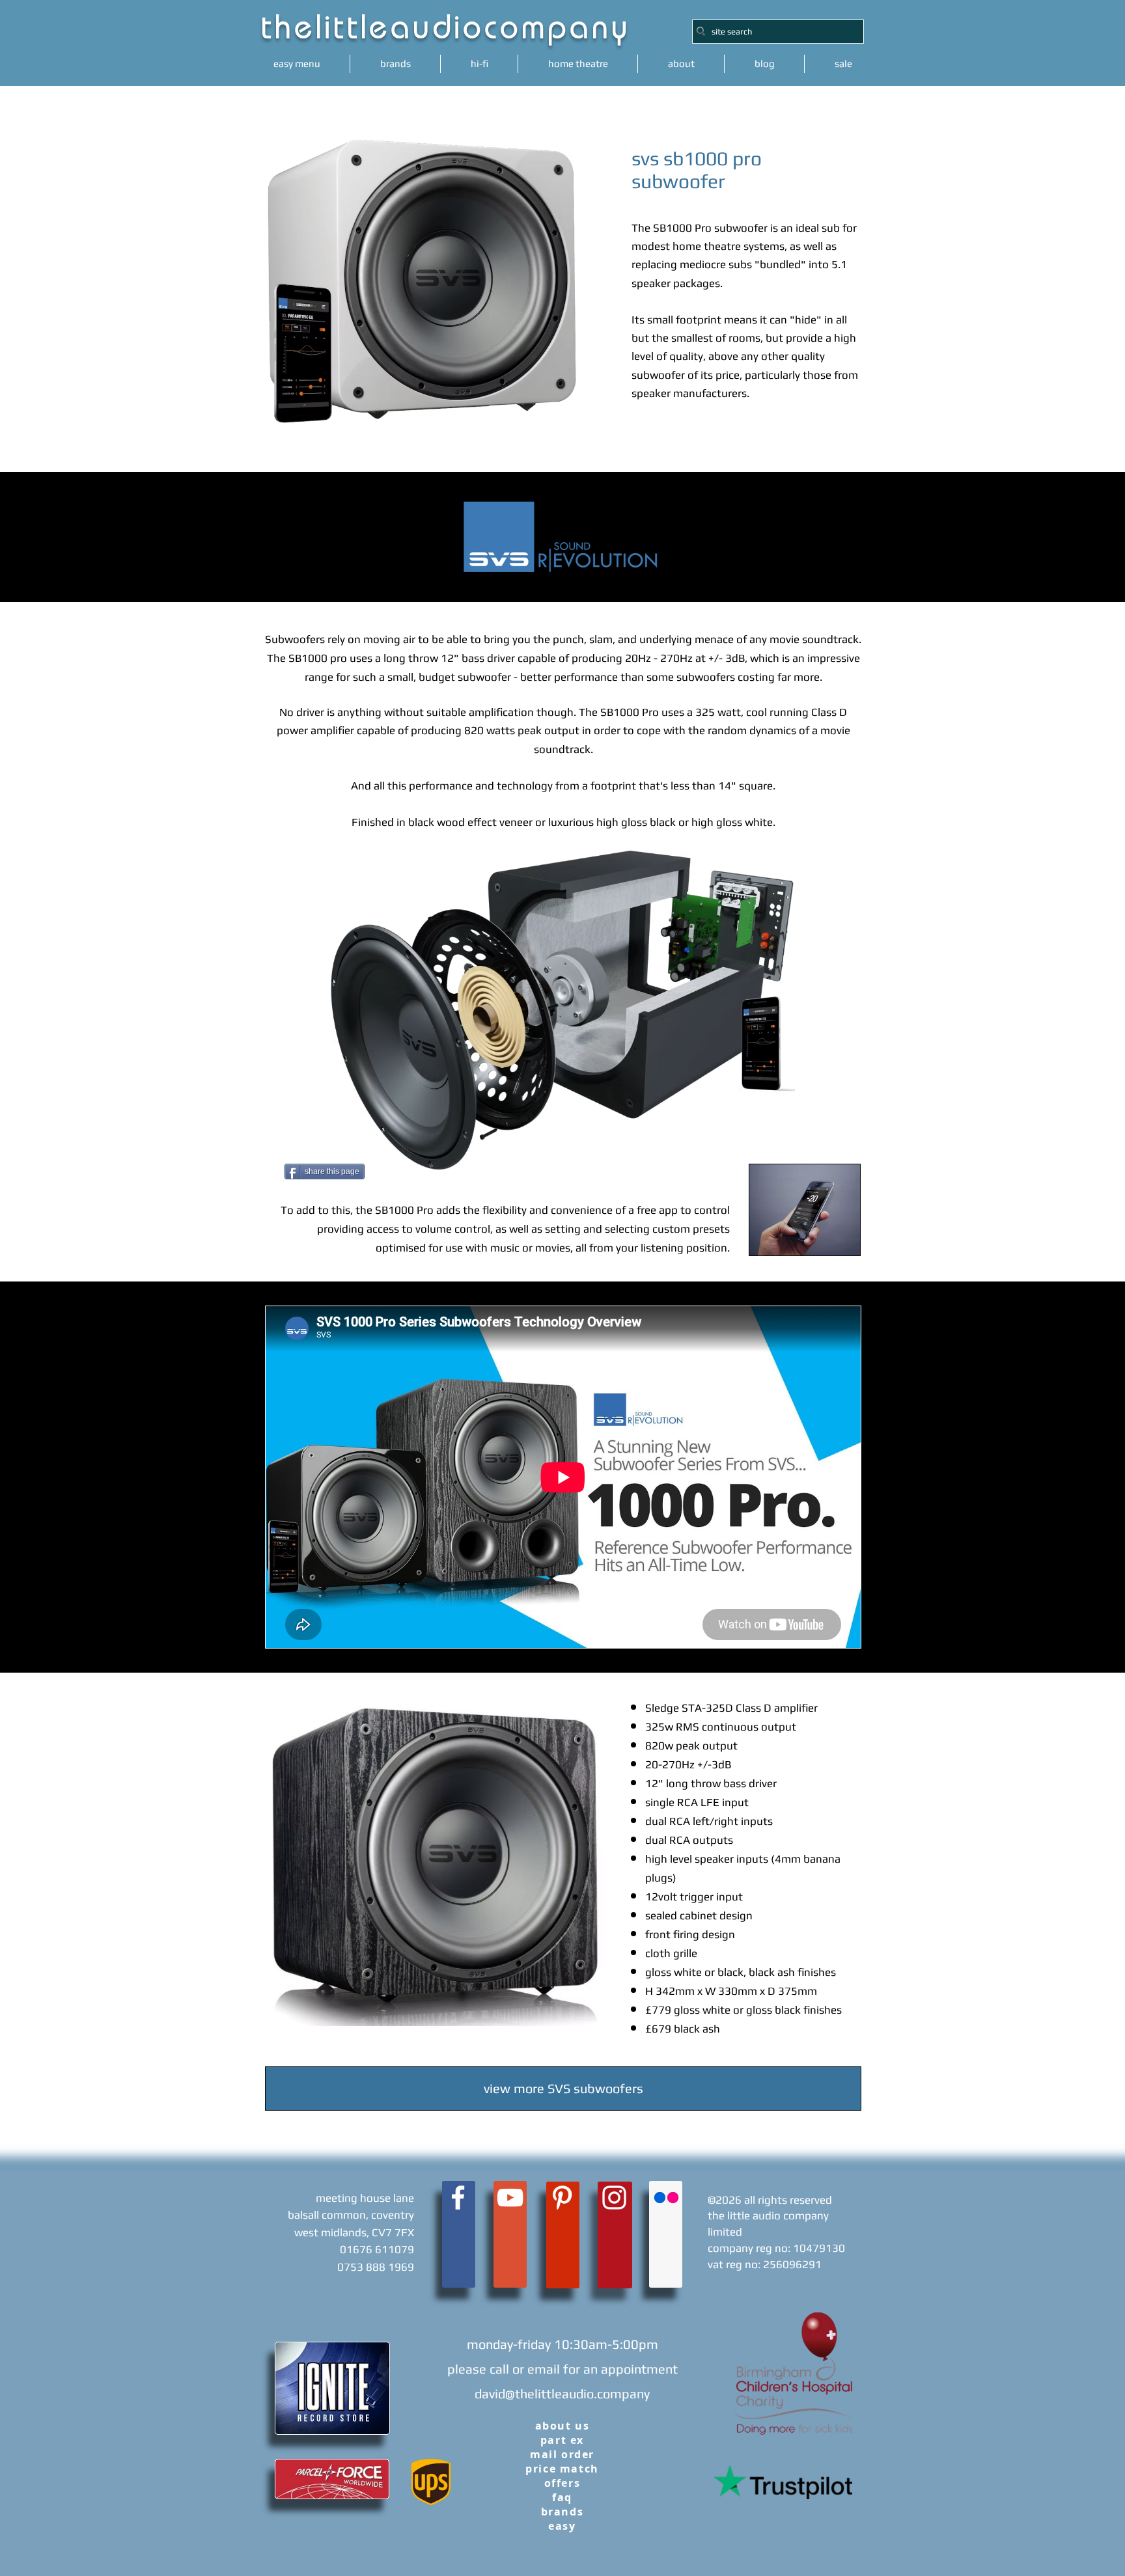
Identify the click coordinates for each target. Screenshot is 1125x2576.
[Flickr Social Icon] (666, 2198)
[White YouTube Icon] (510, 2198)
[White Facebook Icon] (458, 2198)
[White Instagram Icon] (614, 2198)
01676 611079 (377, 2249)
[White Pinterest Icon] (562, 2198)
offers (562, 2483)
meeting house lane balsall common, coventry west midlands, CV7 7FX (351, 2215)
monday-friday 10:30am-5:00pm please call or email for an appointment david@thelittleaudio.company (562, 2369)
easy (562, 2526)
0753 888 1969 (376, 2267)
